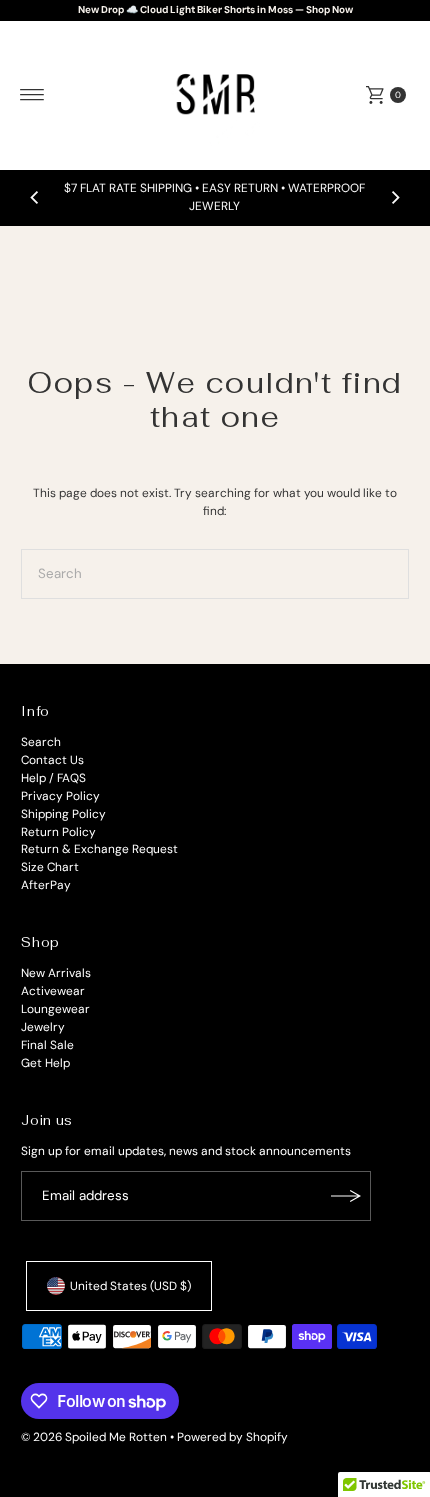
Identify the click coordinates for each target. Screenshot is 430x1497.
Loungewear (55, 1009)
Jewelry (43, 1027)
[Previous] (35, 198)
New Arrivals (56, 973)
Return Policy (58, 832)
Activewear (53, 991)
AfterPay (46, 885)
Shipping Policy (63, 814)
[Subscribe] (346, 1196)
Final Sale (47, 1045)
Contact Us (52, 760)
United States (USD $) (130, 1286)
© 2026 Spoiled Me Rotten (95, 1437)
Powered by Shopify (232, 1437)
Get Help (45, 1063)
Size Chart (50, 867)
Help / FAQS (53, 778)
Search (41, 742)
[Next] (395, 198)
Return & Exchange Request (99, 849)
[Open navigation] (32, 95)
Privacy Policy (60, 796)
